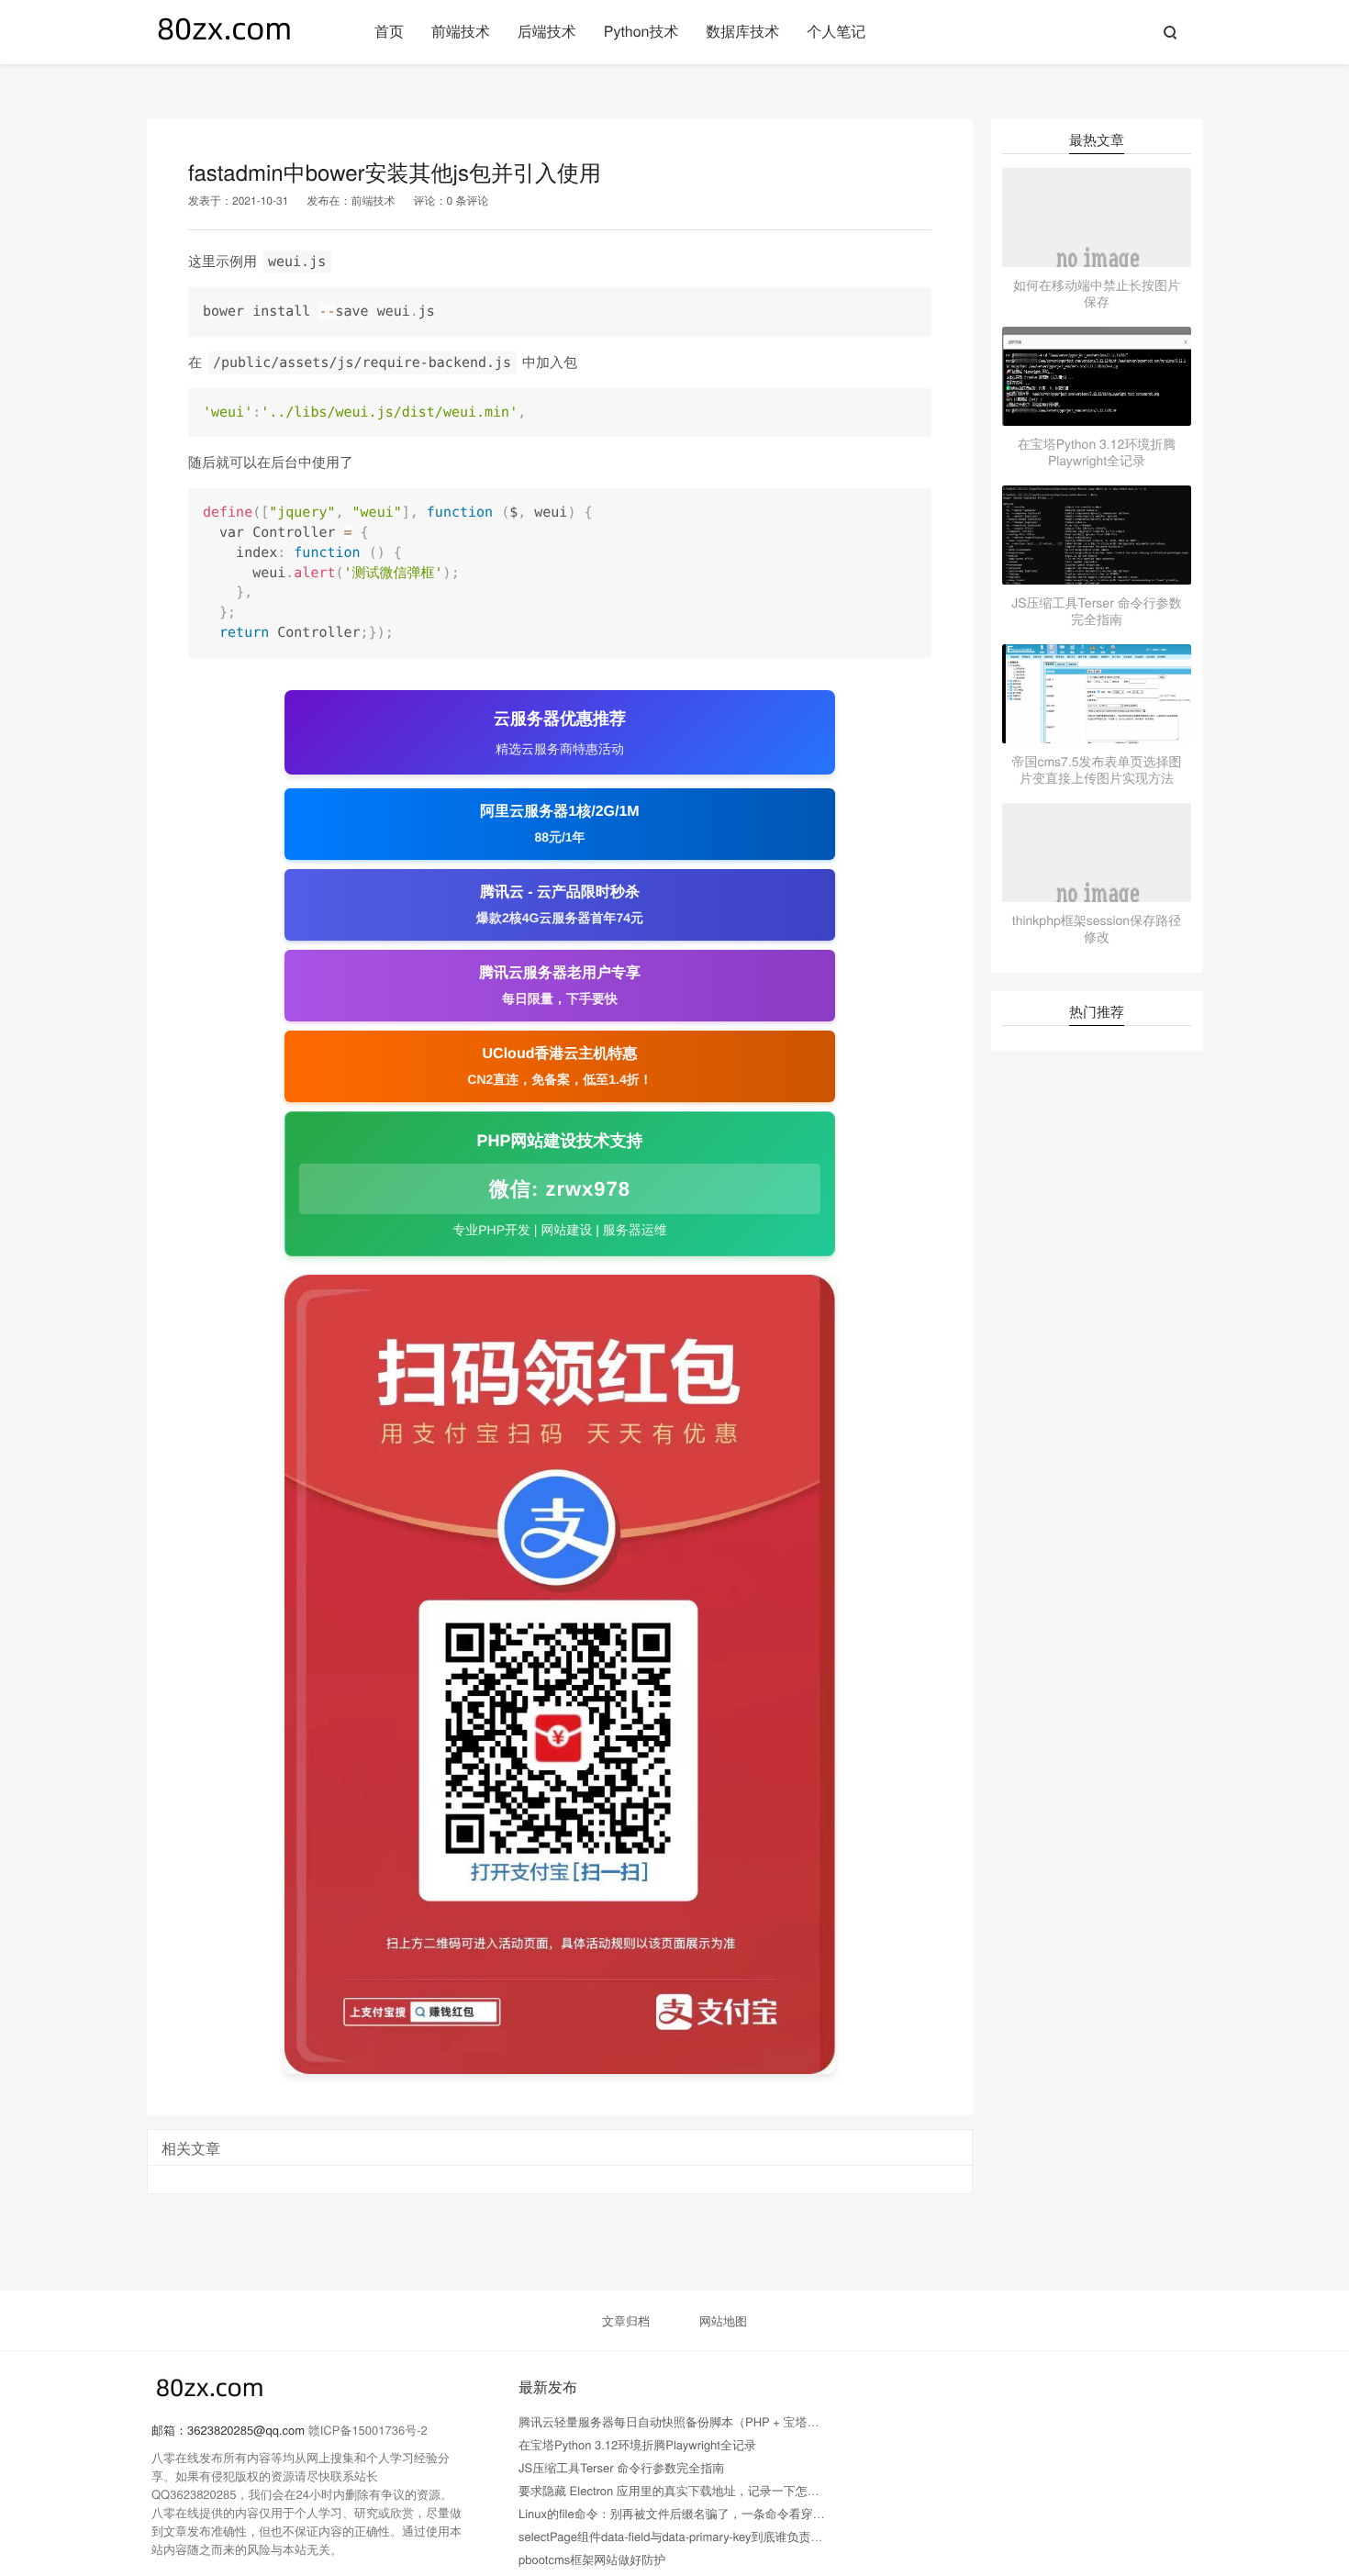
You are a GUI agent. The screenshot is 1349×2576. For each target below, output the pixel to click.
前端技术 (461, 31)
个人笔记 (836, 31)
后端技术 (547, 31)
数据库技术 (742, 31)
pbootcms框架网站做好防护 (592, 2559)
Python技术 (641, 31)
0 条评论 (467, 201)
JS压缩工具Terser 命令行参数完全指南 (621, 2467)
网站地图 (723, 2320)
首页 (389, 31)
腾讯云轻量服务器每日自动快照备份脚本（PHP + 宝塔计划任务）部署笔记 (717, 2421)
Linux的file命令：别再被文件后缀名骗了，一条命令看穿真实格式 (690, 2513)
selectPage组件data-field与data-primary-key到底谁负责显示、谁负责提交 (713, 2536)
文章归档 (626, 2320)
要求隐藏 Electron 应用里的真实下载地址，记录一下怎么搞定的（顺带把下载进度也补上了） (764, 2490)
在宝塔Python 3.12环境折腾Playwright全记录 (637, 2444)
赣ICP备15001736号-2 (368, 2430)
